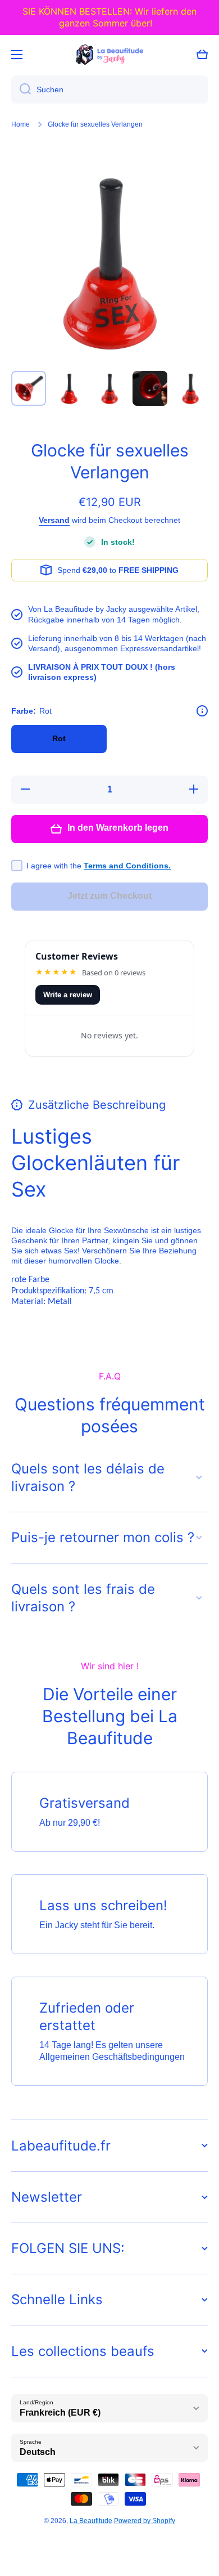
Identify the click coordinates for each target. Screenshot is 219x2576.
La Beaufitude (91, 2521)
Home (20, 124)
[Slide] (202, 711)
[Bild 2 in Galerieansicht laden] (69, 388)
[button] (202, 55)
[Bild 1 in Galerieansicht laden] (29, 388)
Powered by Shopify (145, 2521)
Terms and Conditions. (127, 866)
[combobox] (109, 89)
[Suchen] (21, 89)
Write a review (68, 995)
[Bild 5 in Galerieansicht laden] (190, 388)
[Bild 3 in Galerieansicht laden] (109, 388)
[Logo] (109, 55)
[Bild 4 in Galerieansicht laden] (150, 388)
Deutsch (38, 2452)
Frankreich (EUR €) (60, 2413)
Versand (54, 520)
